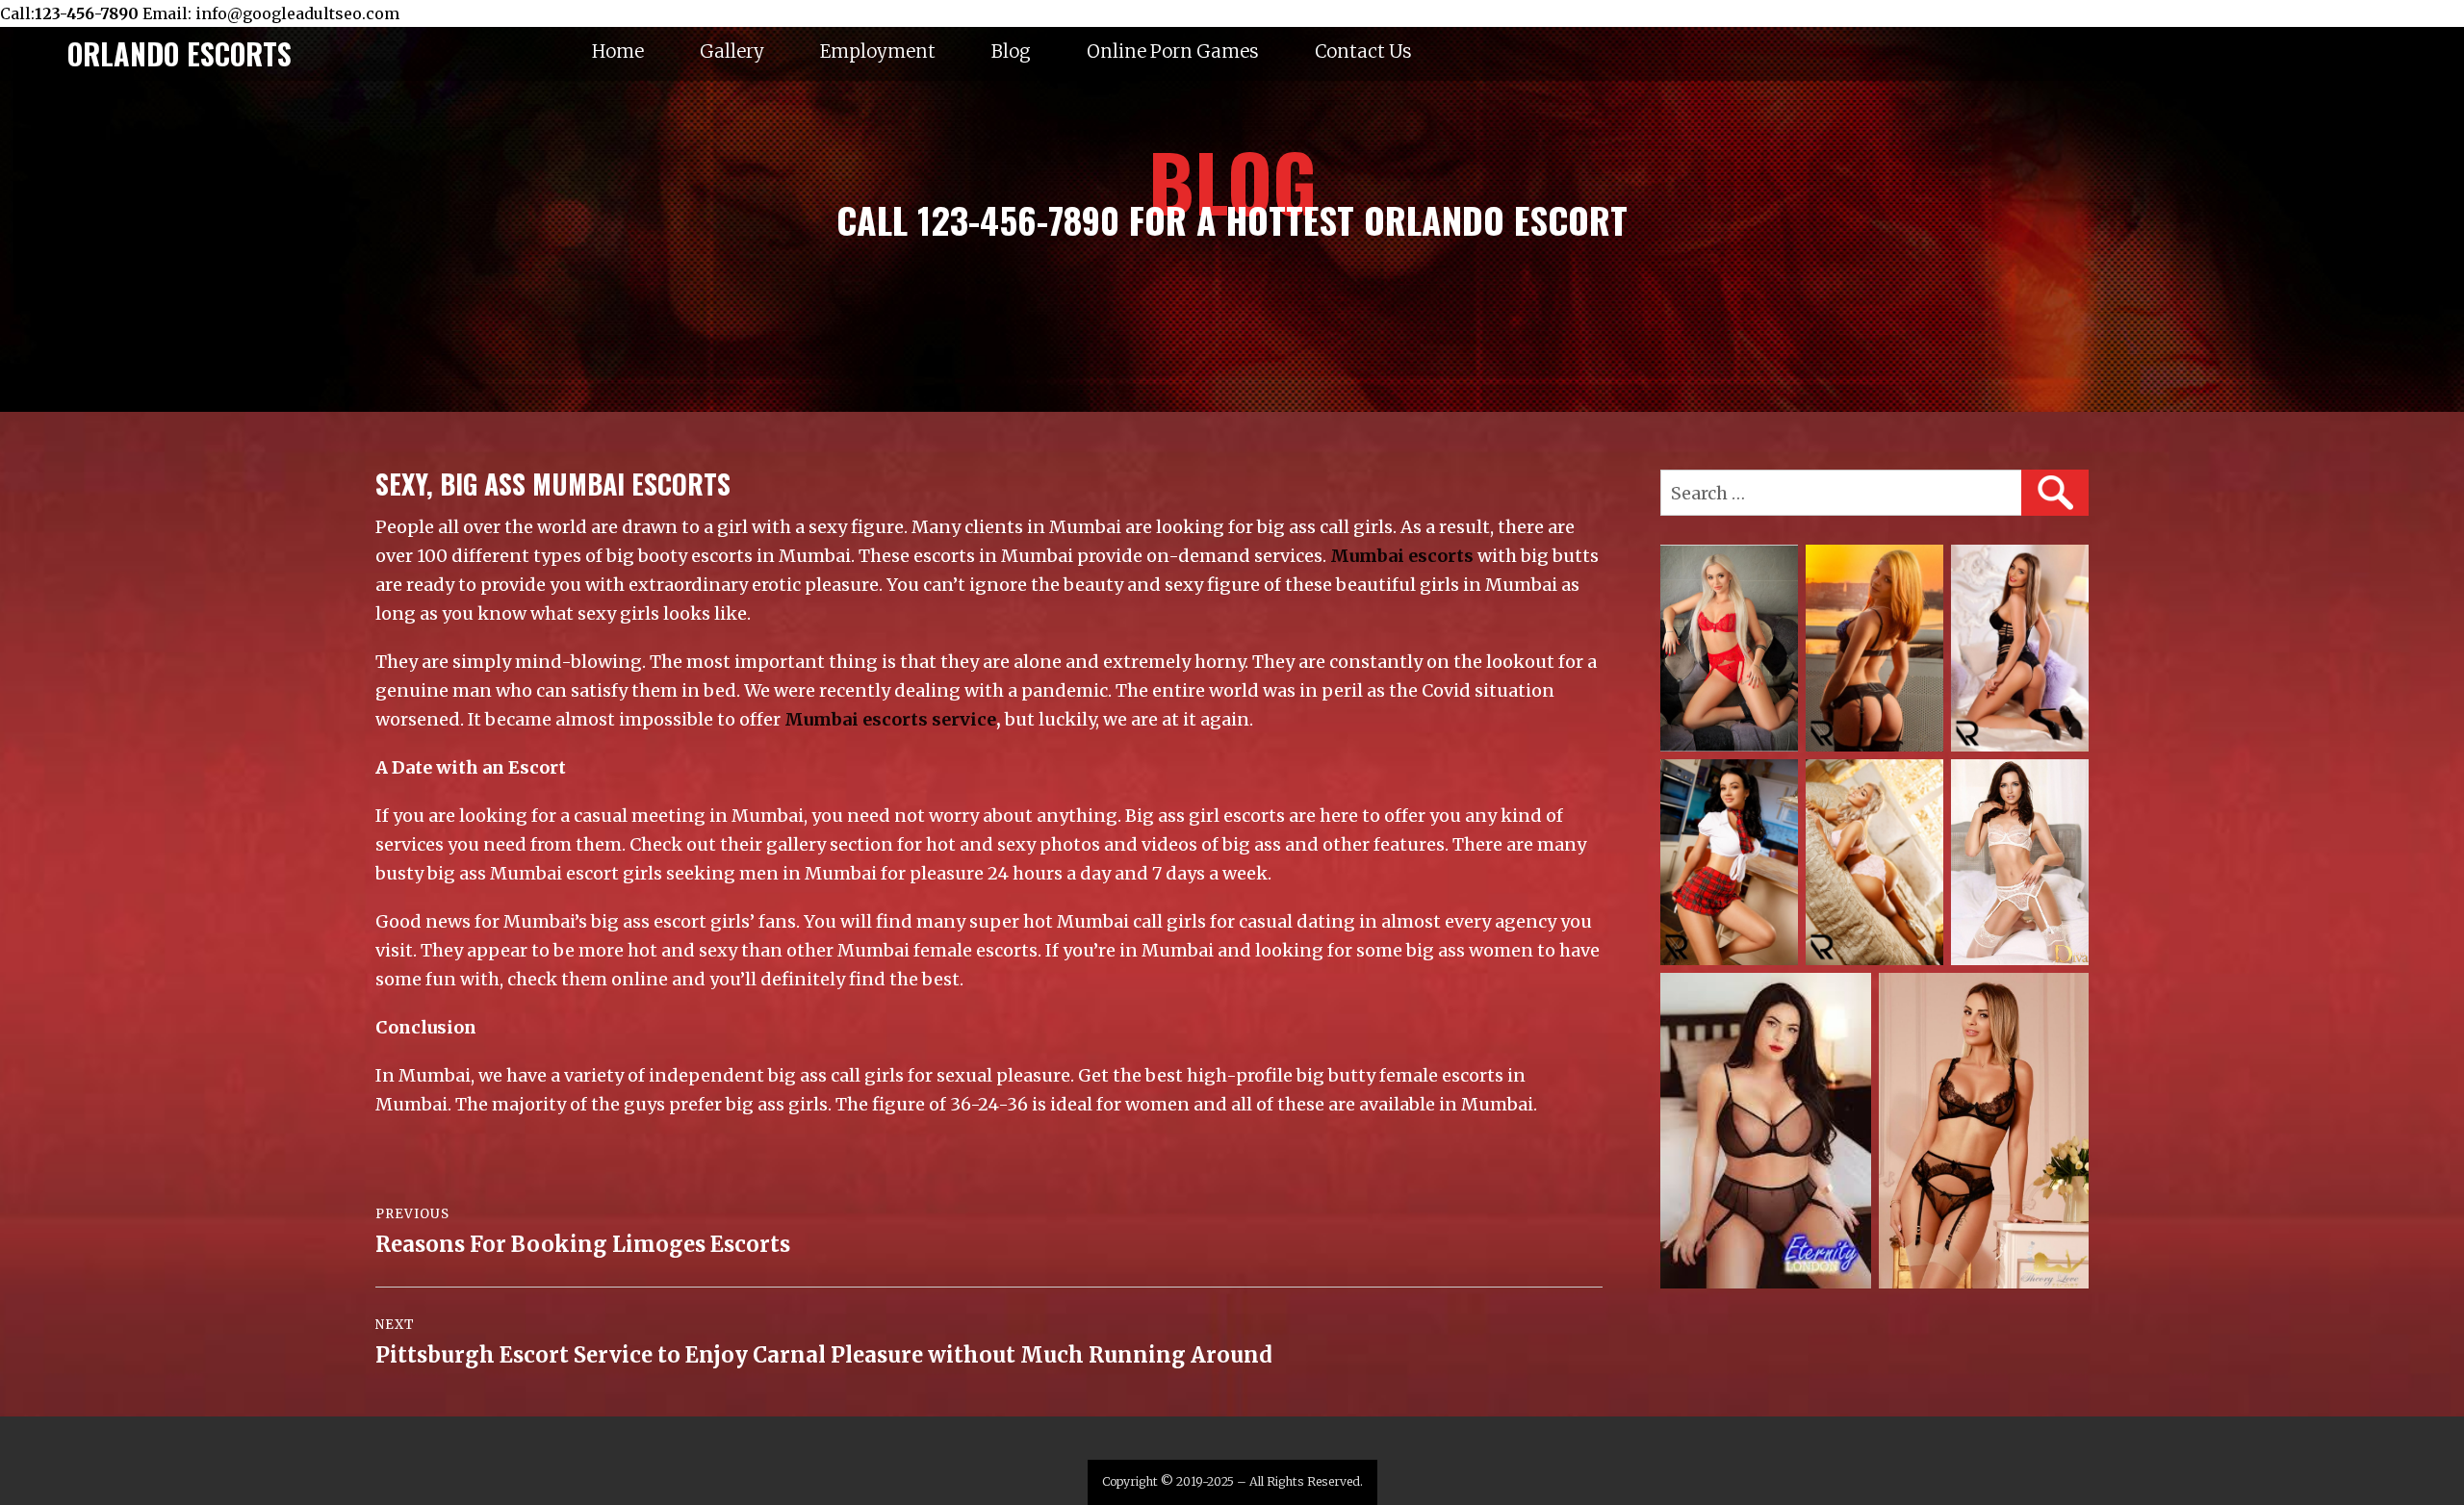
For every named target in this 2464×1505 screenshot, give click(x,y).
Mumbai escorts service (890, 719)
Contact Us (1363, 51)
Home (618, 51)
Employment (878, 51)
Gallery (732, 51)
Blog (1011, 51)
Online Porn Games (1173, 51)
